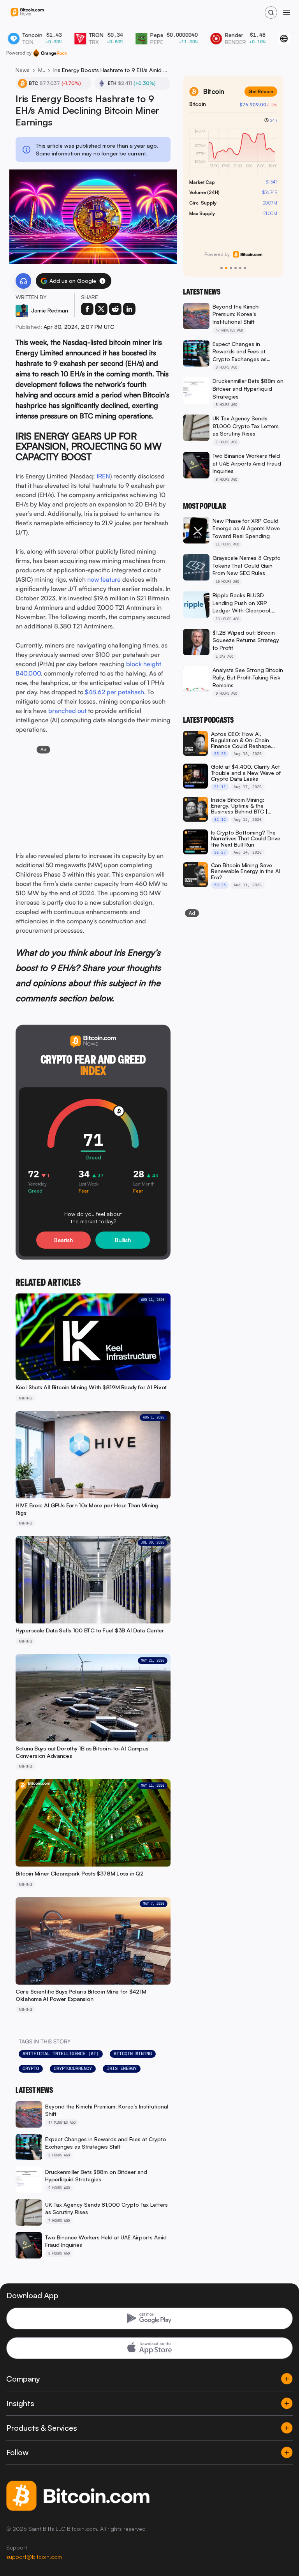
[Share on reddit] (115, 309)
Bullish (123, 1240)
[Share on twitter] (101, 309)
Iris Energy (122, 2068)
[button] (102, 281)
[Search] (271, 12)
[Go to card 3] (231, 268)
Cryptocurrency (73, 2068)
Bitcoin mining (133, 2054)
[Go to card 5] (240, 268)
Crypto (31, 2068)
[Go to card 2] (226, 268)
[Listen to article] (23, 281)
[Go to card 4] (236, 268)
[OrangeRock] (50, 53)
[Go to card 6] (245, 268)
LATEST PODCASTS (208, 720)
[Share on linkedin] (129, 309)
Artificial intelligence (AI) (61, 2054)
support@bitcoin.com (34, 2557)
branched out (67, 711)
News (23, 70)
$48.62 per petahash (114, 692)
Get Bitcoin (261, 91)
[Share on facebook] (87, 309)
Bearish (63, 1240)
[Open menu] (287, 12)
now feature (104, 579)
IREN (103, 476)
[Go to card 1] (222, 268)
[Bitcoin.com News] (27, 13)
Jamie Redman (50, 310)
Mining (41, 70)
